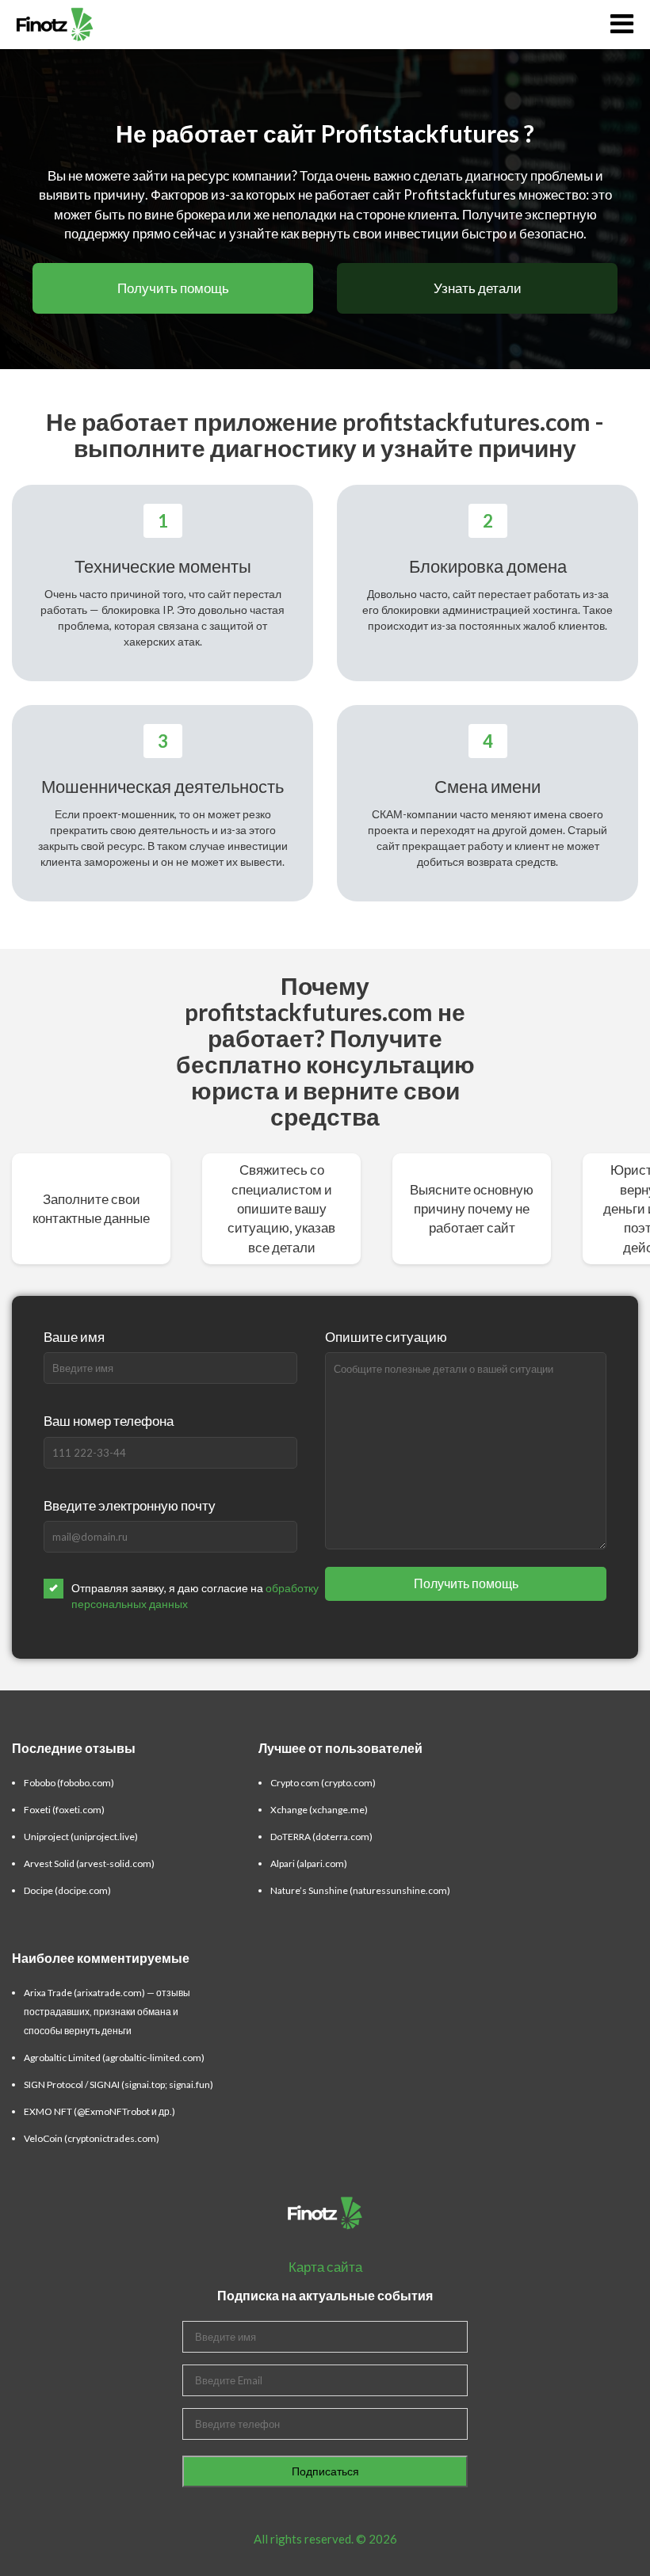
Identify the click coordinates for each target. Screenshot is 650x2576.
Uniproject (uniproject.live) (81, 1837)
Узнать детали (478, 288)
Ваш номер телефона (109, 1421)
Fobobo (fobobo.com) (69, 1783)
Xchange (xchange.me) (319, 1810)
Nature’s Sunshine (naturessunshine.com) (360, 1890)
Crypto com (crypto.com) (323, 1783)
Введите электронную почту (130, 1505)
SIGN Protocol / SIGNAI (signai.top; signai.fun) (119, 2084)
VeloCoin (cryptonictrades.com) (92, 2138)
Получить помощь (173, 288)
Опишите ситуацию (386, 1337)
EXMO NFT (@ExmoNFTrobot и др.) (99, 2111)
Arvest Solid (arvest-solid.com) (89, 1863)
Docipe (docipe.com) (67, 1890)
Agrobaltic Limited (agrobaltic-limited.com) (114, 2058)
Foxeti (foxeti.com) (64, 1810)
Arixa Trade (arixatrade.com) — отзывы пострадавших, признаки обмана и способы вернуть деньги (107, 2012)
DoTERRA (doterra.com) (321, 1837)
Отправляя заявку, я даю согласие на (195, 1596)
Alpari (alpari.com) (309, 1863)
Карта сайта (325, 2267)
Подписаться (325, 2471)
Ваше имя (74, 1337)
